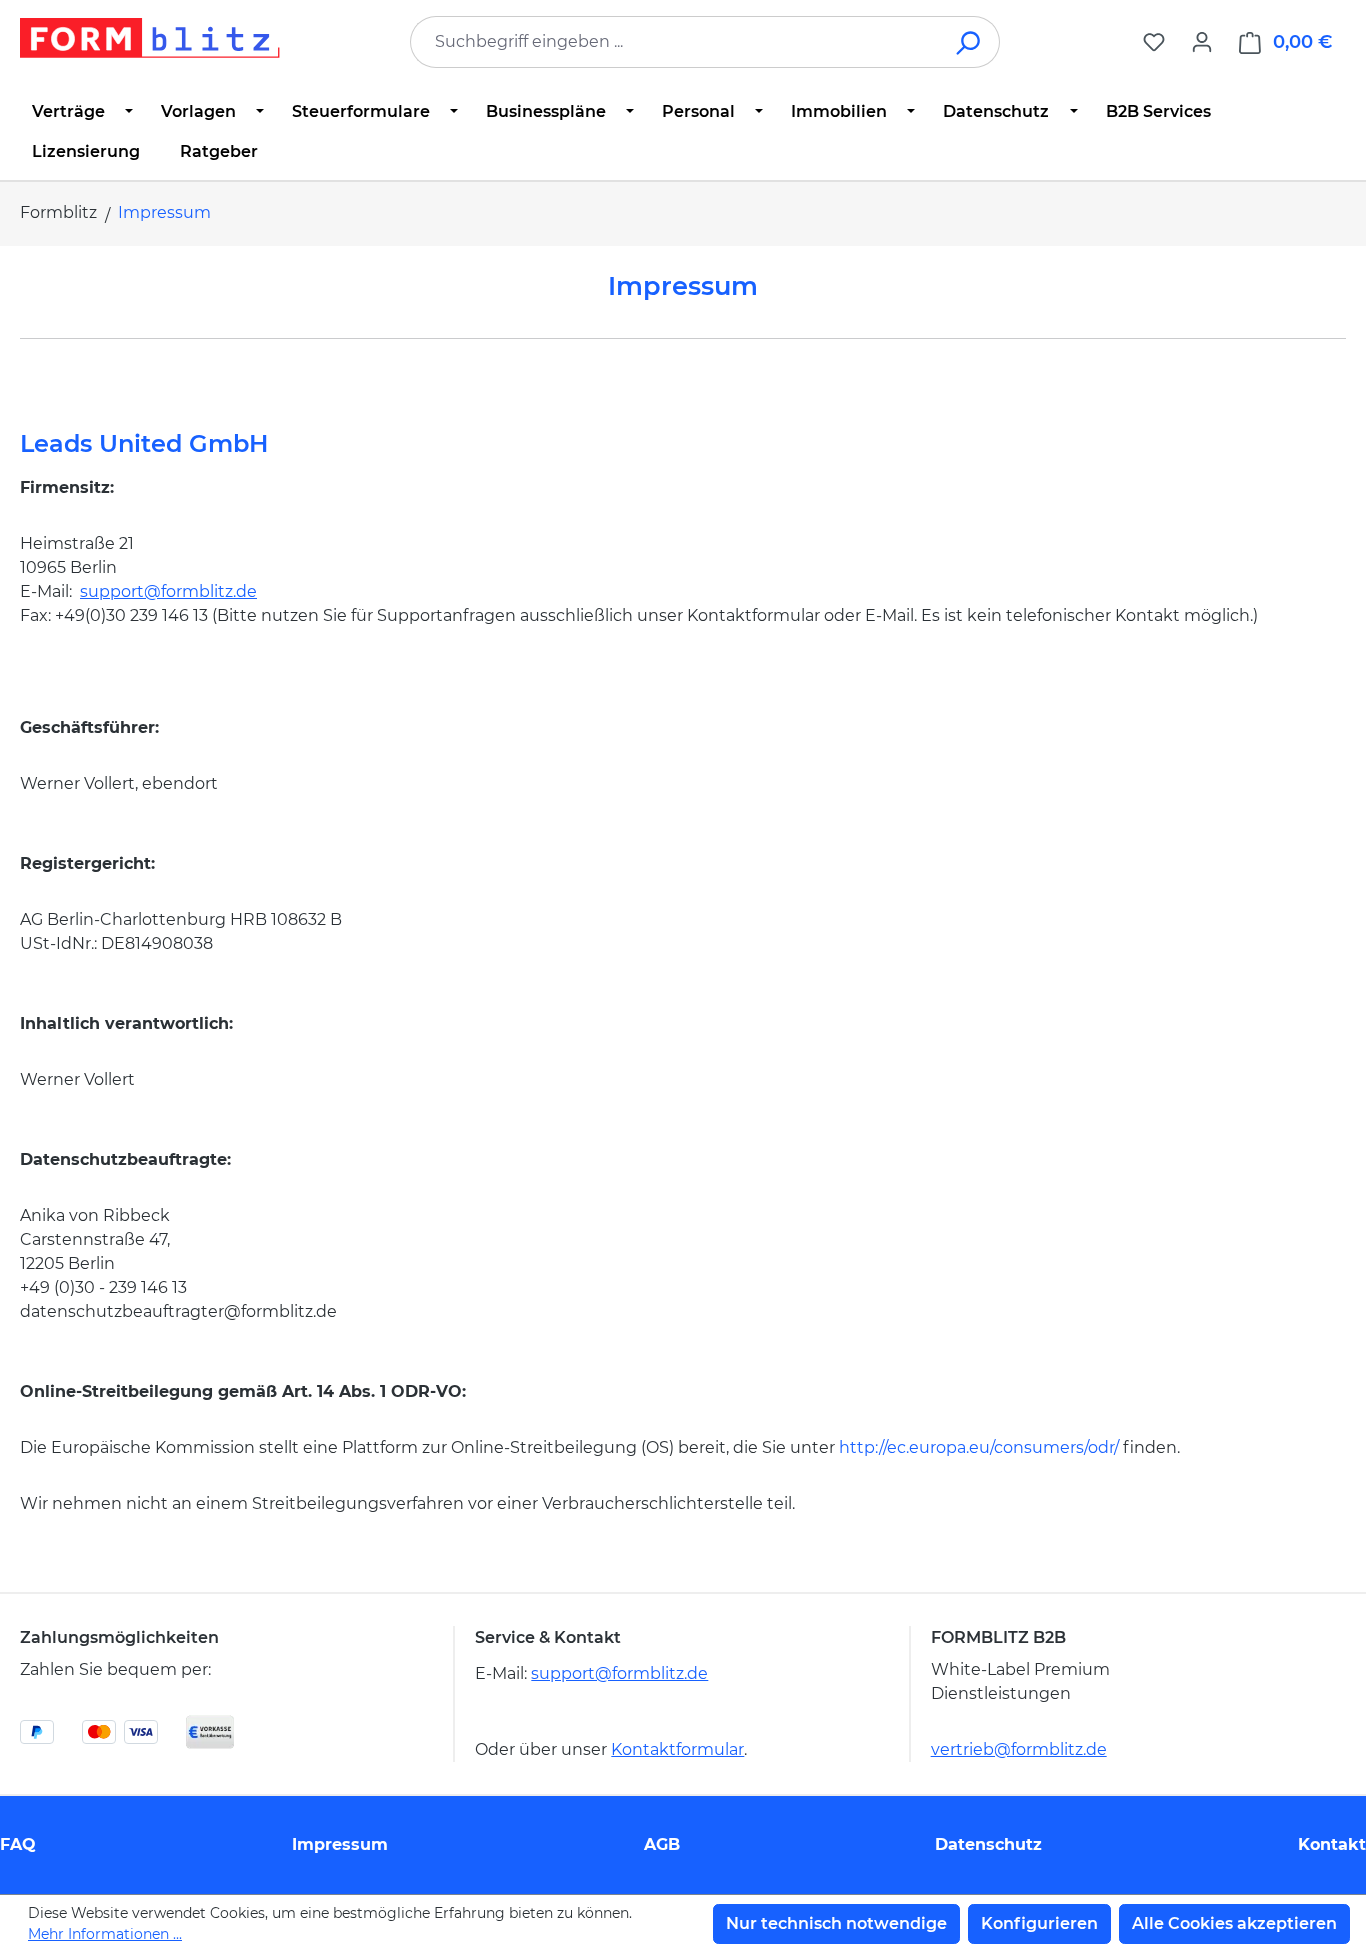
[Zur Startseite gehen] (150, 38)
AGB (662, 1844)
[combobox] (675, 42)
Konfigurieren (1039, 1923)
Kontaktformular (677, 1749)
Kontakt (1332, 1844)
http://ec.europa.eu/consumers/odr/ (979, 1447)
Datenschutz (988, 1844)
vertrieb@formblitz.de (1019, 1749)
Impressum (340, 1844)
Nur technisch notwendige (836, 1923)
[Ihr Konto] (1202, 42)
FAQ (18, 1844)
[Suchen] (969, 42)
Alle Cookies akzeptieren (1234, 1923)
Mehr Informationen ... (105, 1934)
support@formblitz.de (168, 591)
